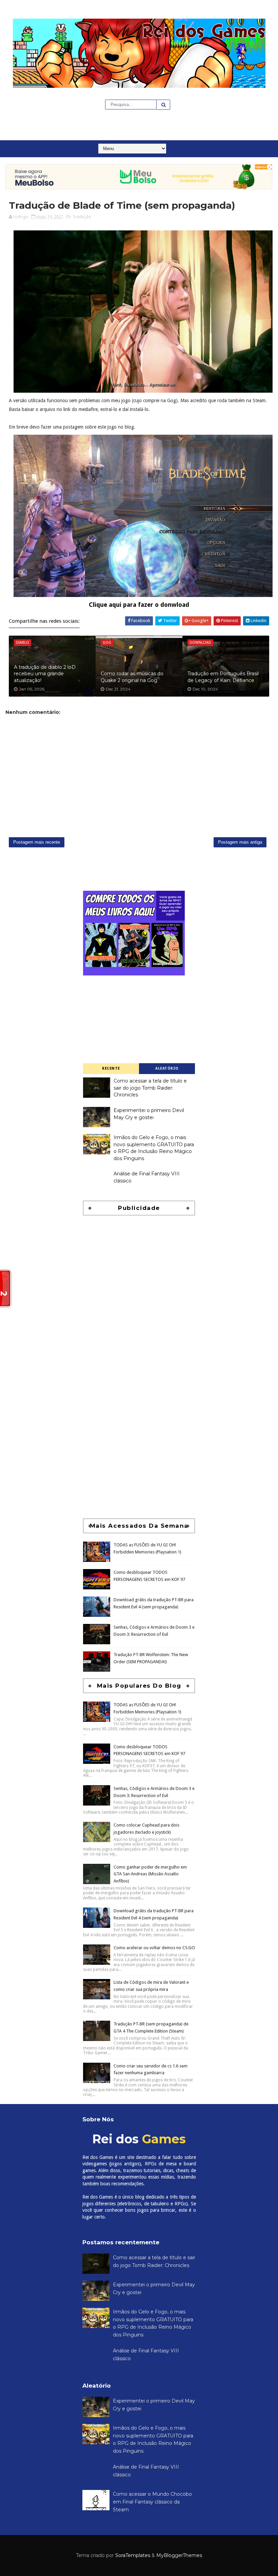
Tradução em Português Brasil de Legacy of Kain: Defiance (223, 677)
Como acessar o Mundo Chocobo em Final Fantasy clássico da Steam (152, 2502)
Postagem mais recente (37, 842)
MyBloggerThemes (179, 2555)
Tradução (82, 217)
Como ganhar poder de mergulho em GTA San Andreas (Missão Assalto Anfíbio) (150, 1874)
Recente (111, 1068)
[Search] (163, 105)
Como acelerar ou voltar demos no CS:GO (154, 1948)
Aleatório (167, 1068)
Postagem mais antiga (240, 842)
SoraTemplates (133, 2555)
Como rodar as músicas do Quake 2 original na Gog (132, 677)
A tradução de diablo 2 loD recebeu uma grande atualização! (45, 674)
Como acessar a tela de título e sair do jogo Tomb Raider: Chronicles (150, 1088)
